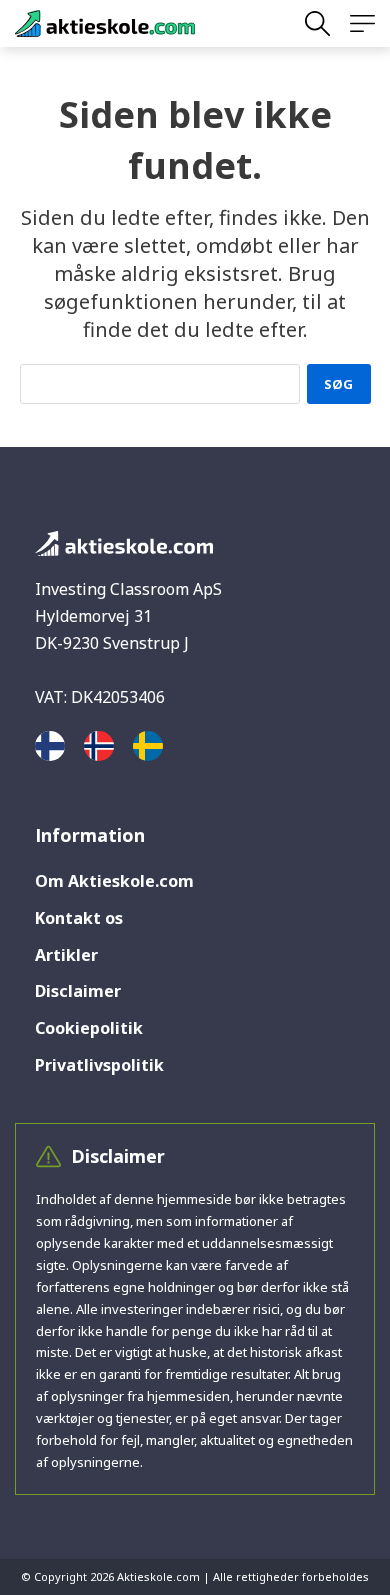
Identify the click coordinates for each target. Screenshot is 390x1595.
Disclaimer (78, 991)
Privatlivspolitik (99, 1065)
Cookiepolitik (89, 1028)
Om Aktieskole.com (114, 881)
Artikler (66, 955)
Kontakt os (79, 918)
